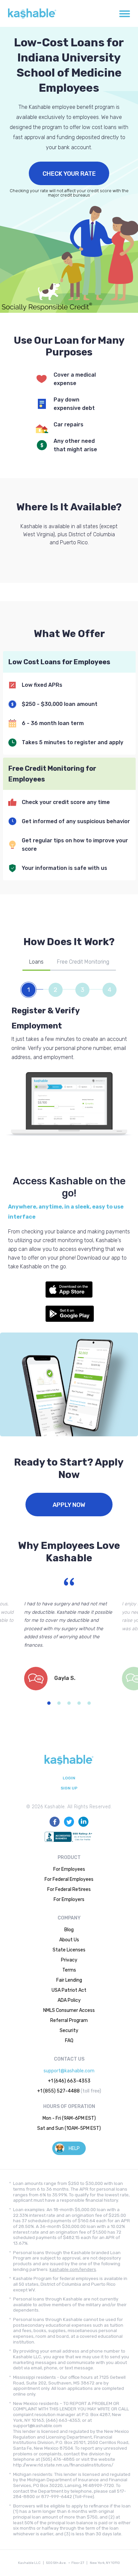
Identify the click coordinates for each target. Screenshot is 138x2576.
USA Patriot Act (69, 1990)
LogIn (69, 1778)
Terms (69, 1970)
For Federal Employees (69, 1879)
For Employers (69, 1899)
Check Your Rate (69, 174)
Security (69, 2031)
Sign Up (69, 1788)
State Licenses (69, 1950)
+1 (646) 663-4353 (69, 2081)
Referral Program (69, 2020)
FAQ (69, 2041)
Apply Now (69, 1505)
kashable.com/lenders (73, 2269)
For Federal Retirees (69, 1889)
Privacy (69, 1960)
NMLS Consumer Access (69, 2010)
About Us (69, 1940)
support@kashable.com (69, 2071)
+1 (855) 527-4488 (58, 2091)
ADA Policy (69, 2000)
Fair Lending (69, 1980)
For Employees (69, 1869)
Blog (69, 1930)
